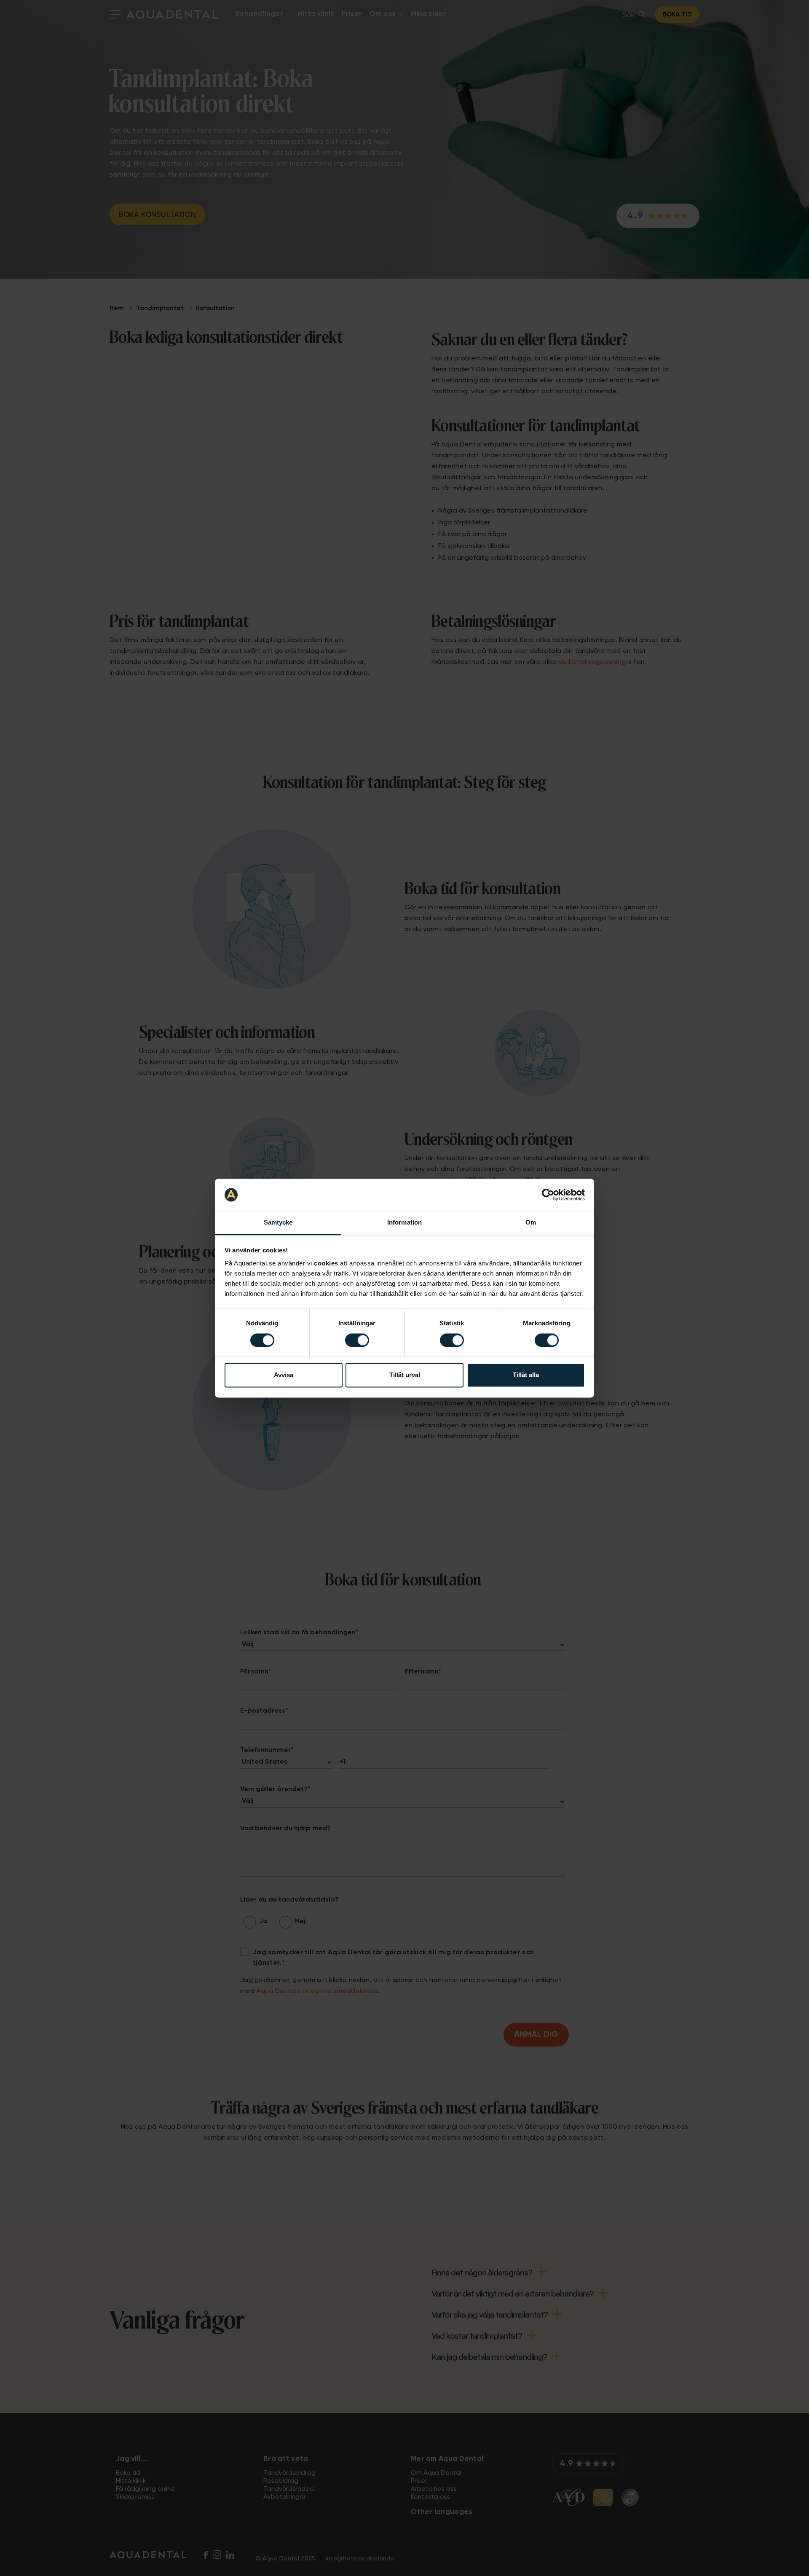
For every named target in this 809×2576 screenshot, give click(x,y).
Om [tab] (531, 1223)
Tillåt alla (526, 1375)
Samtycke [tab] (278, 1223)
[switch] (357, 1340)
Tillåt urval (405, 1375)
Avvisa (284, 1375)
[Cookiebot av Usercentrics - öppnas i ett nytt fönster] (548, 1195)
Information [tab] (404, 1223)
